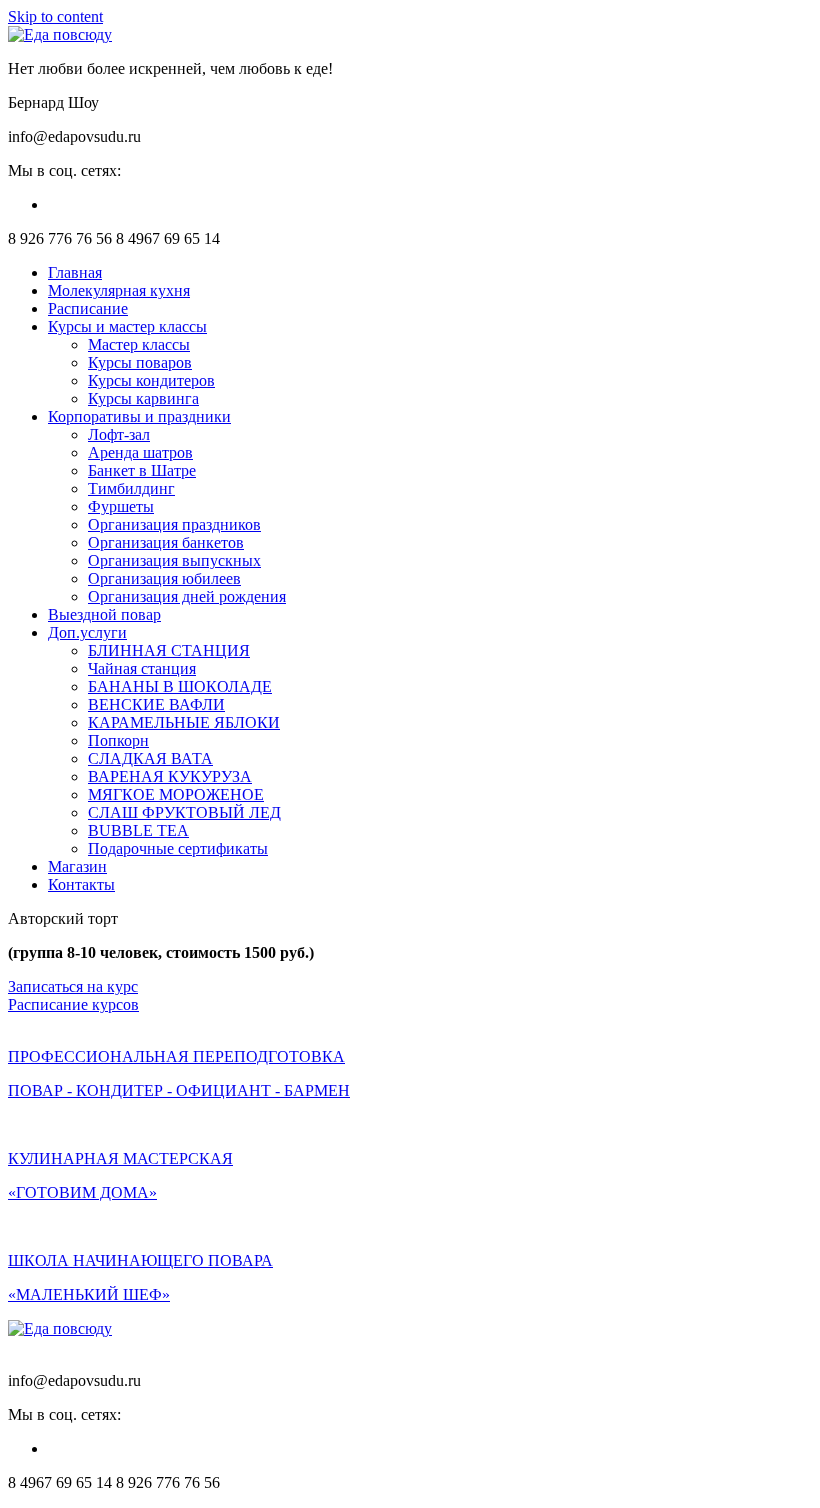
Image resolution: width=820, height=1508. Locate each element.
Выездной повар (104, 614)
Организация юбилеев (164, 578)
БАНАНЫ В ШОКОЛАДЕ (180, 686)
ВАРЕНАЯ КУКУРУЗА (170, 776)
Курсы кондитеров (151, 380)
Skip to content (55, 16)
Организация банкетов (166, 542)
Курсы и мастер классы (127, 326)
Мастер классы (139, 344)
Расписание (88, 308)
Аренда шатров (140, 452)
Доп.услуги (87, 632)
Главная (75, 272)
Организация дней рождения (187, 596)
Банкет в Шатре (142, 470)
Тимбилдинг (131, 488)
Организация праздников (174, 524)
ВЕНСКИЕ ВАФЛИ (156, 704)
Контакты (81, 884)
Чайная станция (142, 668)
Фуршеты (121, 506)
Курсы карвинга (143, 398)
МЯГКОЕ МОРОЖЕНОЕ (176, 794)
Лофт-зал (119, 434)
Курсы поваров (140, 362)
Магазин (77, 866)
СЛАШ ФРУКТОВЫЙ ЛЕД (184, 812)
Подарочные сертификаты (178, 848)
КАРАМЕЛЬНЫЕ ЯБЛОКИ (184, 722)
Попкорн (118, 740)
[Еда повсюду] (60, 34)
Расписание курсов (73, 1004)
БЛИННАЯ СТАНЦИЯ (169, 650)
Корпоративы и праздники (139, 416)
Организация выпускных (174, 560)
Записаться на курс (73, 986)
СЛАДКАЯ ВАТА (150, 758)
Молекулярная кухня (119, 290)
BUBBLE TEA (138, 830)
